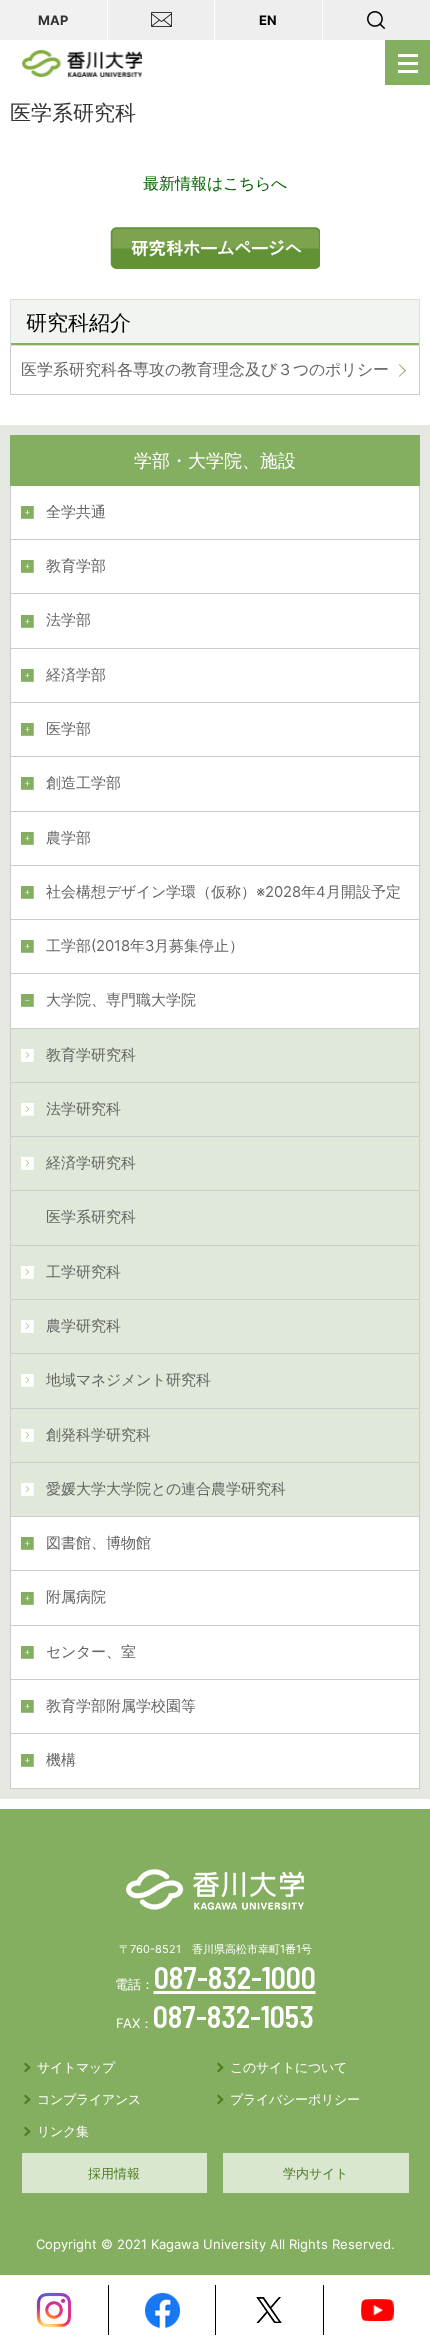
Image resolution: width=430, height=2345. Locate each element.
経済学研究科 (91, 1163)
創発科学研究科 (98, 1435)
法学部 (68, 620)
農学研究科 (83, 1326)
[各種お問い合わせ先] (162, 20)
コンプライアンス (89, 2099)
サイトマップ (76, 2067)
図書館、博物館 (98, 1543)
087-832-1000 (235, 1977)
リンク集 (63, 2131)
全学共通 (76, 512)
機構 (61, 1760)
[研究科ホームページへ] (215, 240)
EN (268, 20)
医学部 (68, 729)
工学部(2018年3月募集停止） (145, 946)
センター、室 (91, 1652)
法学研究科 (83, 1109)
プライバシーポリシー (295, 2099)
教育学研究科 (91, 1055)
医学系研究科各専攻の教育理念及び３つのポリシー (205, 369)
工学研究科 (83, 1272)
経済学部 (76, 675)
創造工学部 (83, 783)
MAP (53, 20)
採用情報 (114, 2173)
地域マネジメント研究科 (128, 1380)
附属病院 (76, 1597)
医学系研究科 (91, 1217)
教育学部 (76, 566)
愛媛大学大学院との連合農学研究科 (166, 1489)
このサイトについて (288, 2067)
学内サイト (315, 2173)
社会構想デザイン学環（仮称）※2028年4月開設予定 (223, 892)
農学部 (68, 838)
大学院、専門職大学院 (121, 1000)
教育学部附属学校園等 (121, 1706)
